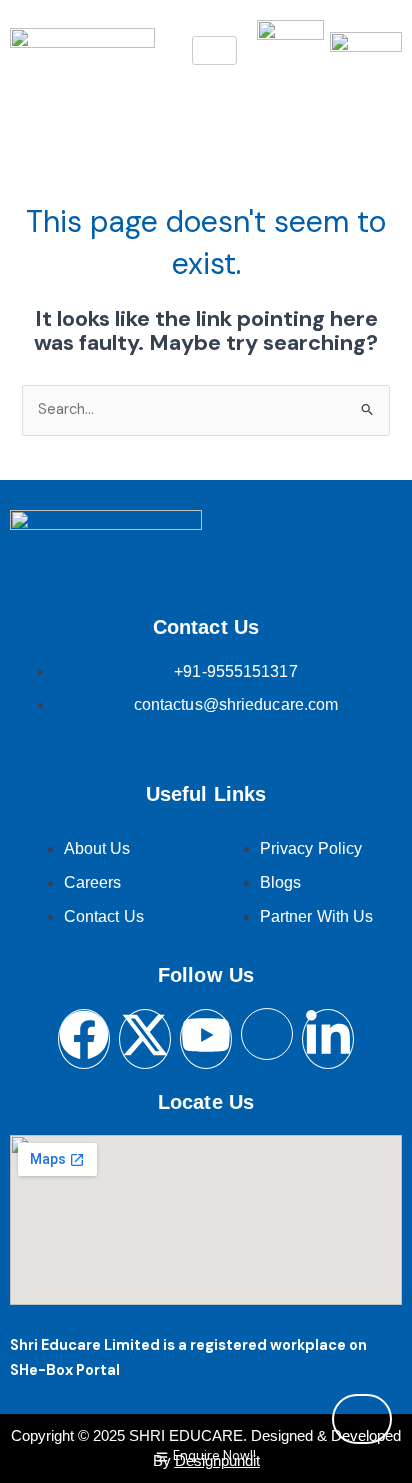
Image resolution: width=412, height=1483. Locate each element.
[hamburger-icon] (214, 50)
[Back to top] (362, 1419)
